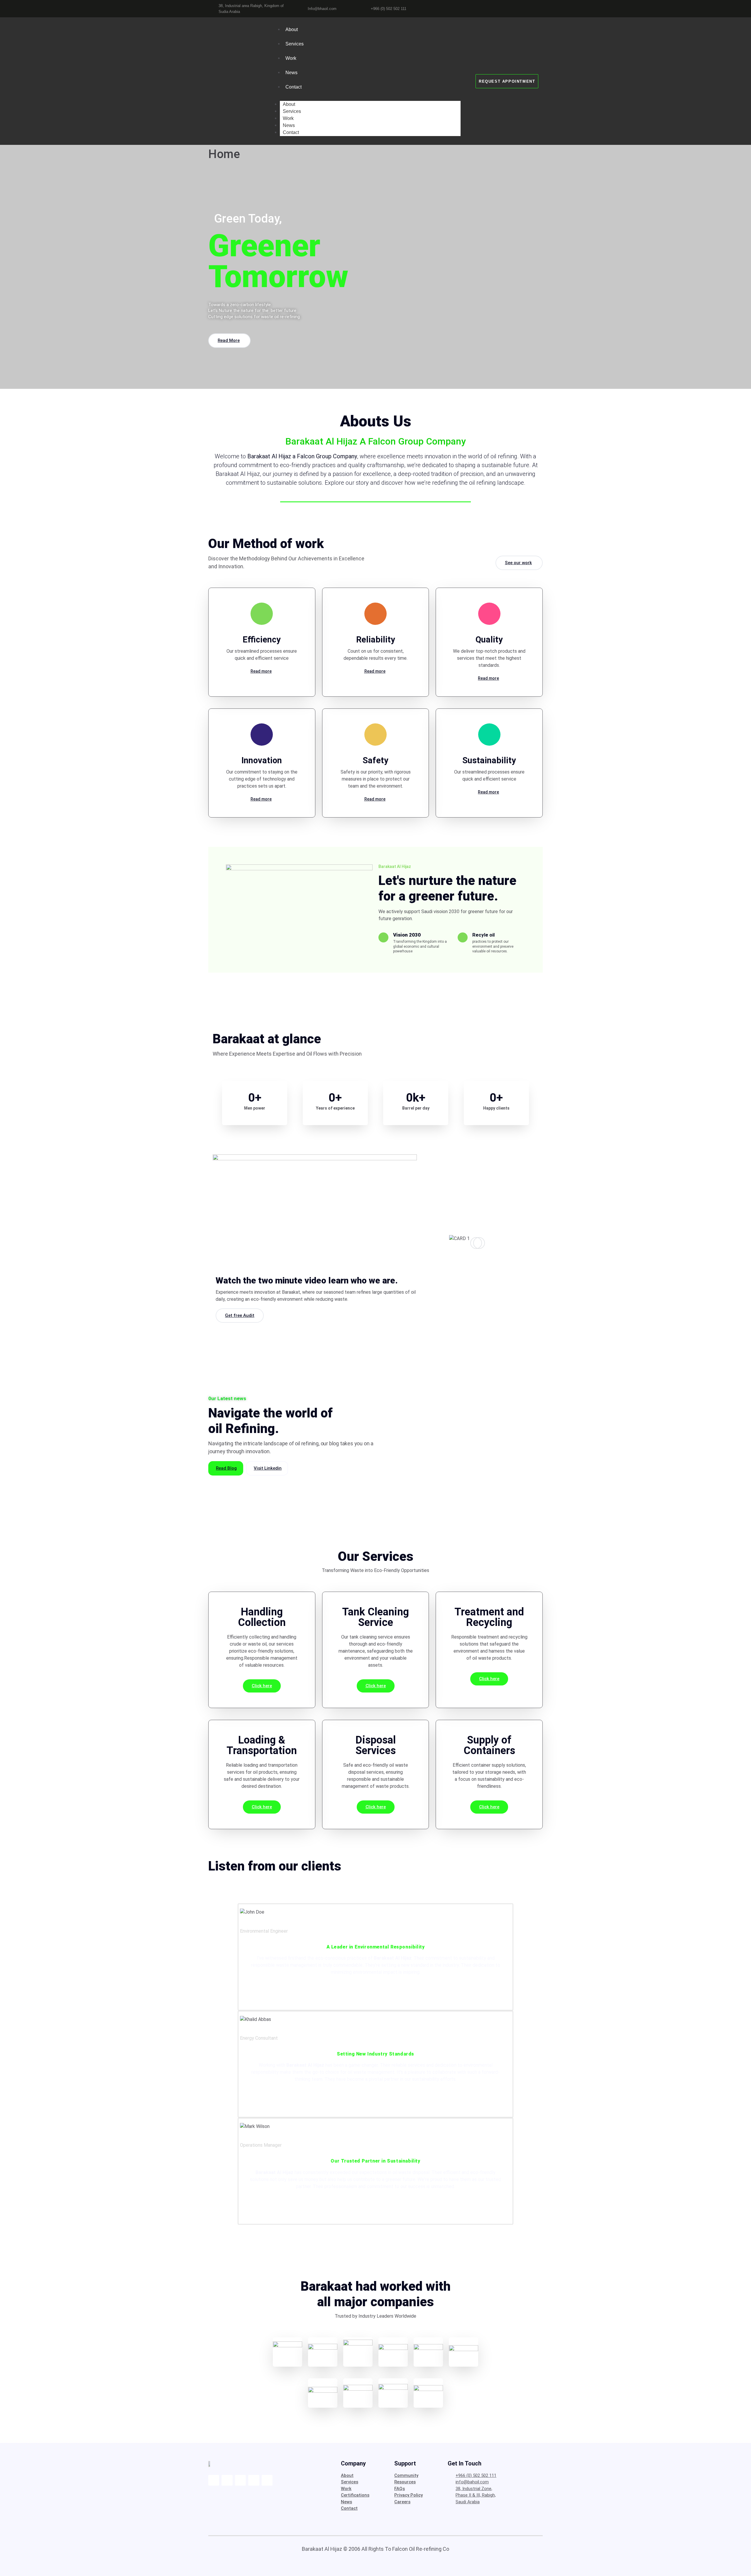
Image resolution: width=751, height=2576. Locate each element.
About (292, 29)
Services (295, 44)
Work (291, 58)
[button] (315, 1212)
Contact (294, 87)
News (291, 73)
